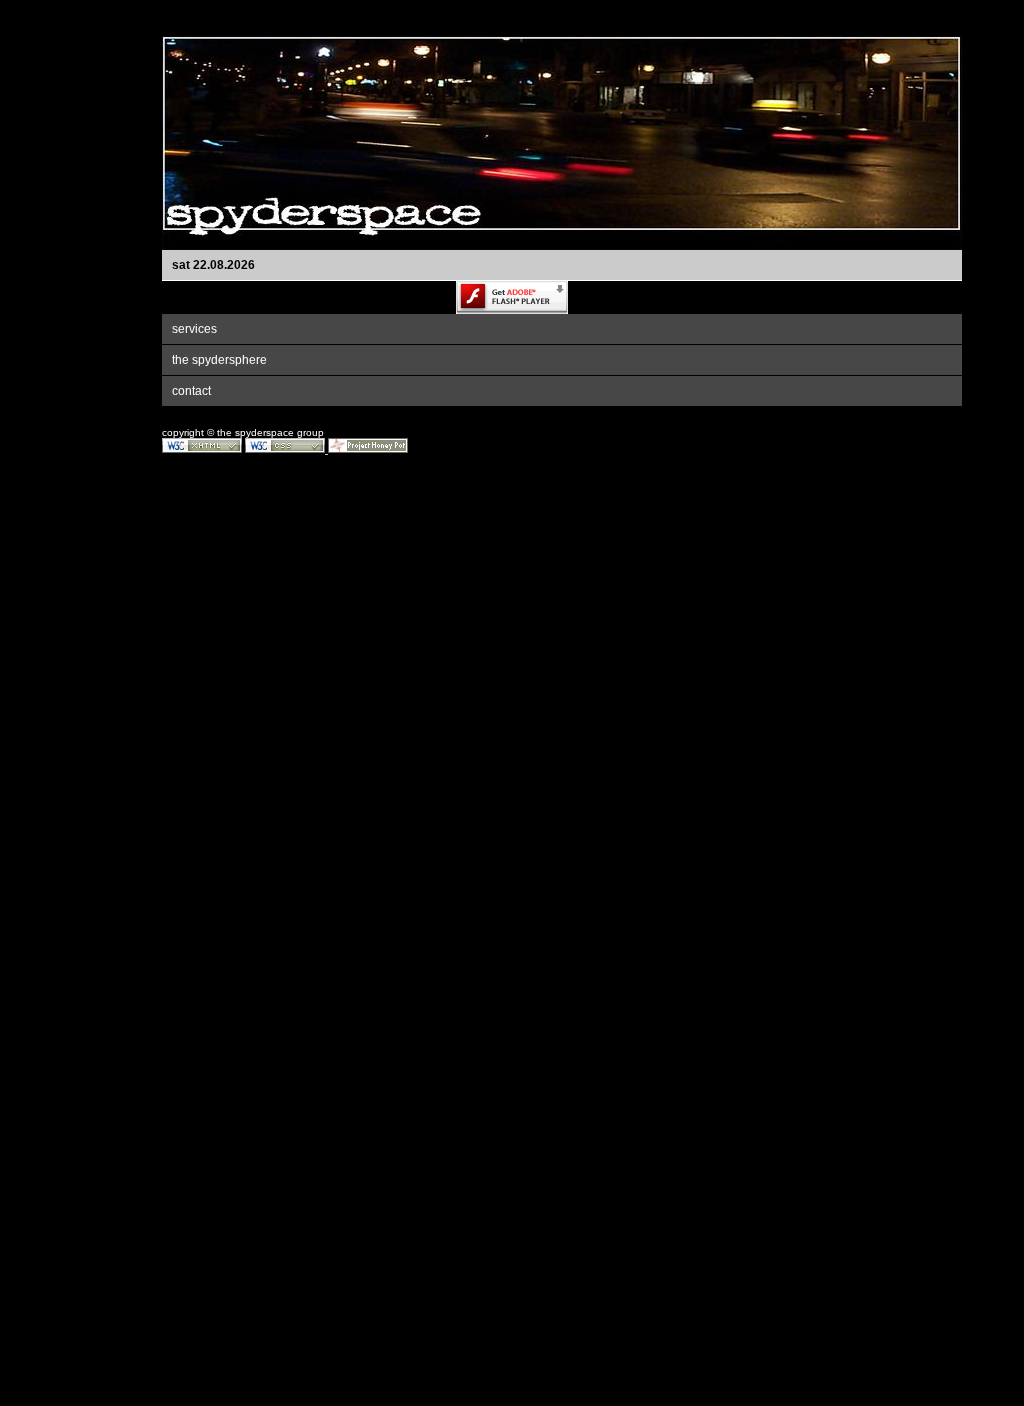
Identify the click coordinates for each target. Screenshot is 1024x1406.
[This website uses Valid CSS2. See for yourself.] (285, 449)
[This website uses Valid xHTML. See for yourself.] (202, 449)
